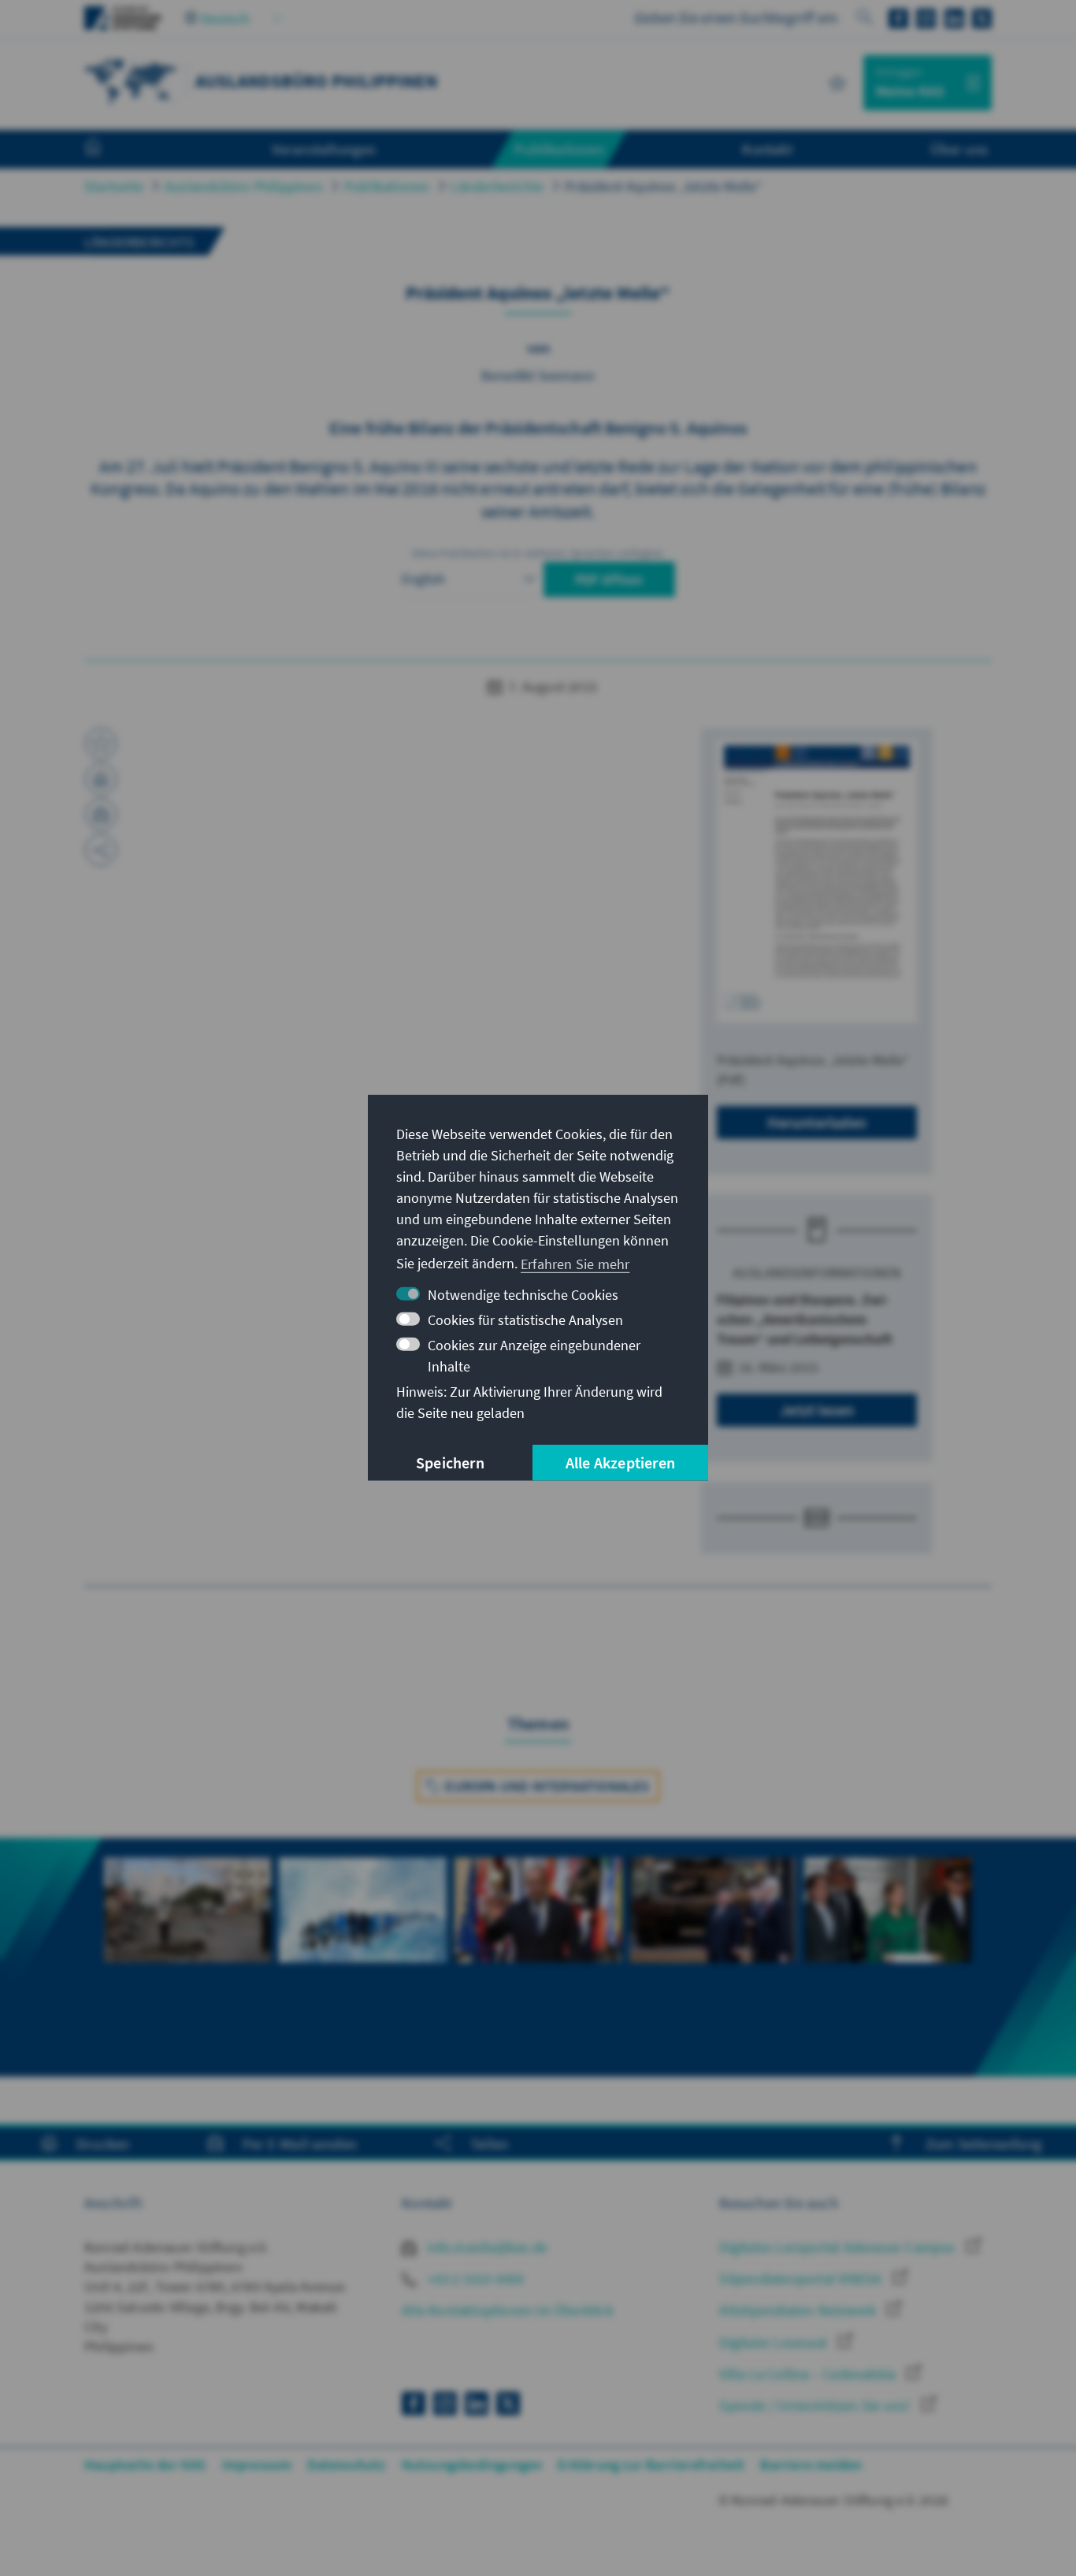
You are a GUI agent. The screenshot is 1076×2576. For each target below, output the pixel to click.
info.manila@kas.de (486, 2247)
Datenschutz (346, 2465)
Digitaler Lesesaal (775, 2342)
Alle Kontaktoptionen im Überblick (508, 2310)
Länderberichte (497, 186)
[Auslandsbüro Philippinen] (132, 81)
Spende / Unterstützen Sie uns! (816, 2405)
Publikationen (387, 186)
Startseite (114, 186)
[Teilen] (101, 850)
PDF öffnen (609, 579)
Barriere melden (811, 2465)
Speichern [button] (450, 1462)
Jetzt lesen (817, 1410)
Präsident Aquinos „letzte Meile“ (664, 186)
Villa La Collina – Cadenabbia (809, 2374)
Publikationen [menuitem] (559, 149)
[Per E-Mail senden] (101, 815)
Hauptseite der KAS (145, 2465)
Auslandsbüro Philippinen (244, 186)
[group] (187, 1957)
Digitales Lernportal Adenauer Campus (839, 2247)
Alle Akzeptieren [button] (620, 1462)
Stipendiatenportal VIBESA (802, 2279)
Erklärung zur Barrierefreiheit (651, 2465)
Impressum (257, 2465)
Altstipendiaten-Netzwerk (799, 2310)
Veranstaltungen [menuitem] (324, 149)
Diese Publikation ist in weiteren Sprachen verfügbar (538, 553)
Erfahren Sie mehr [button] (575, 1263)
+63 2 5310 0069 (474, 2279)
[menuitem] (109, 150)
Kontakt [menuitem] (767, 149)
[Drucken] (101, 779)
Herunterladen (817, 1122)
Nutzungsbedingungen (472, 2465)
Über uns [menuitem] (959, 149)
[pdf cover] (817, 881)
